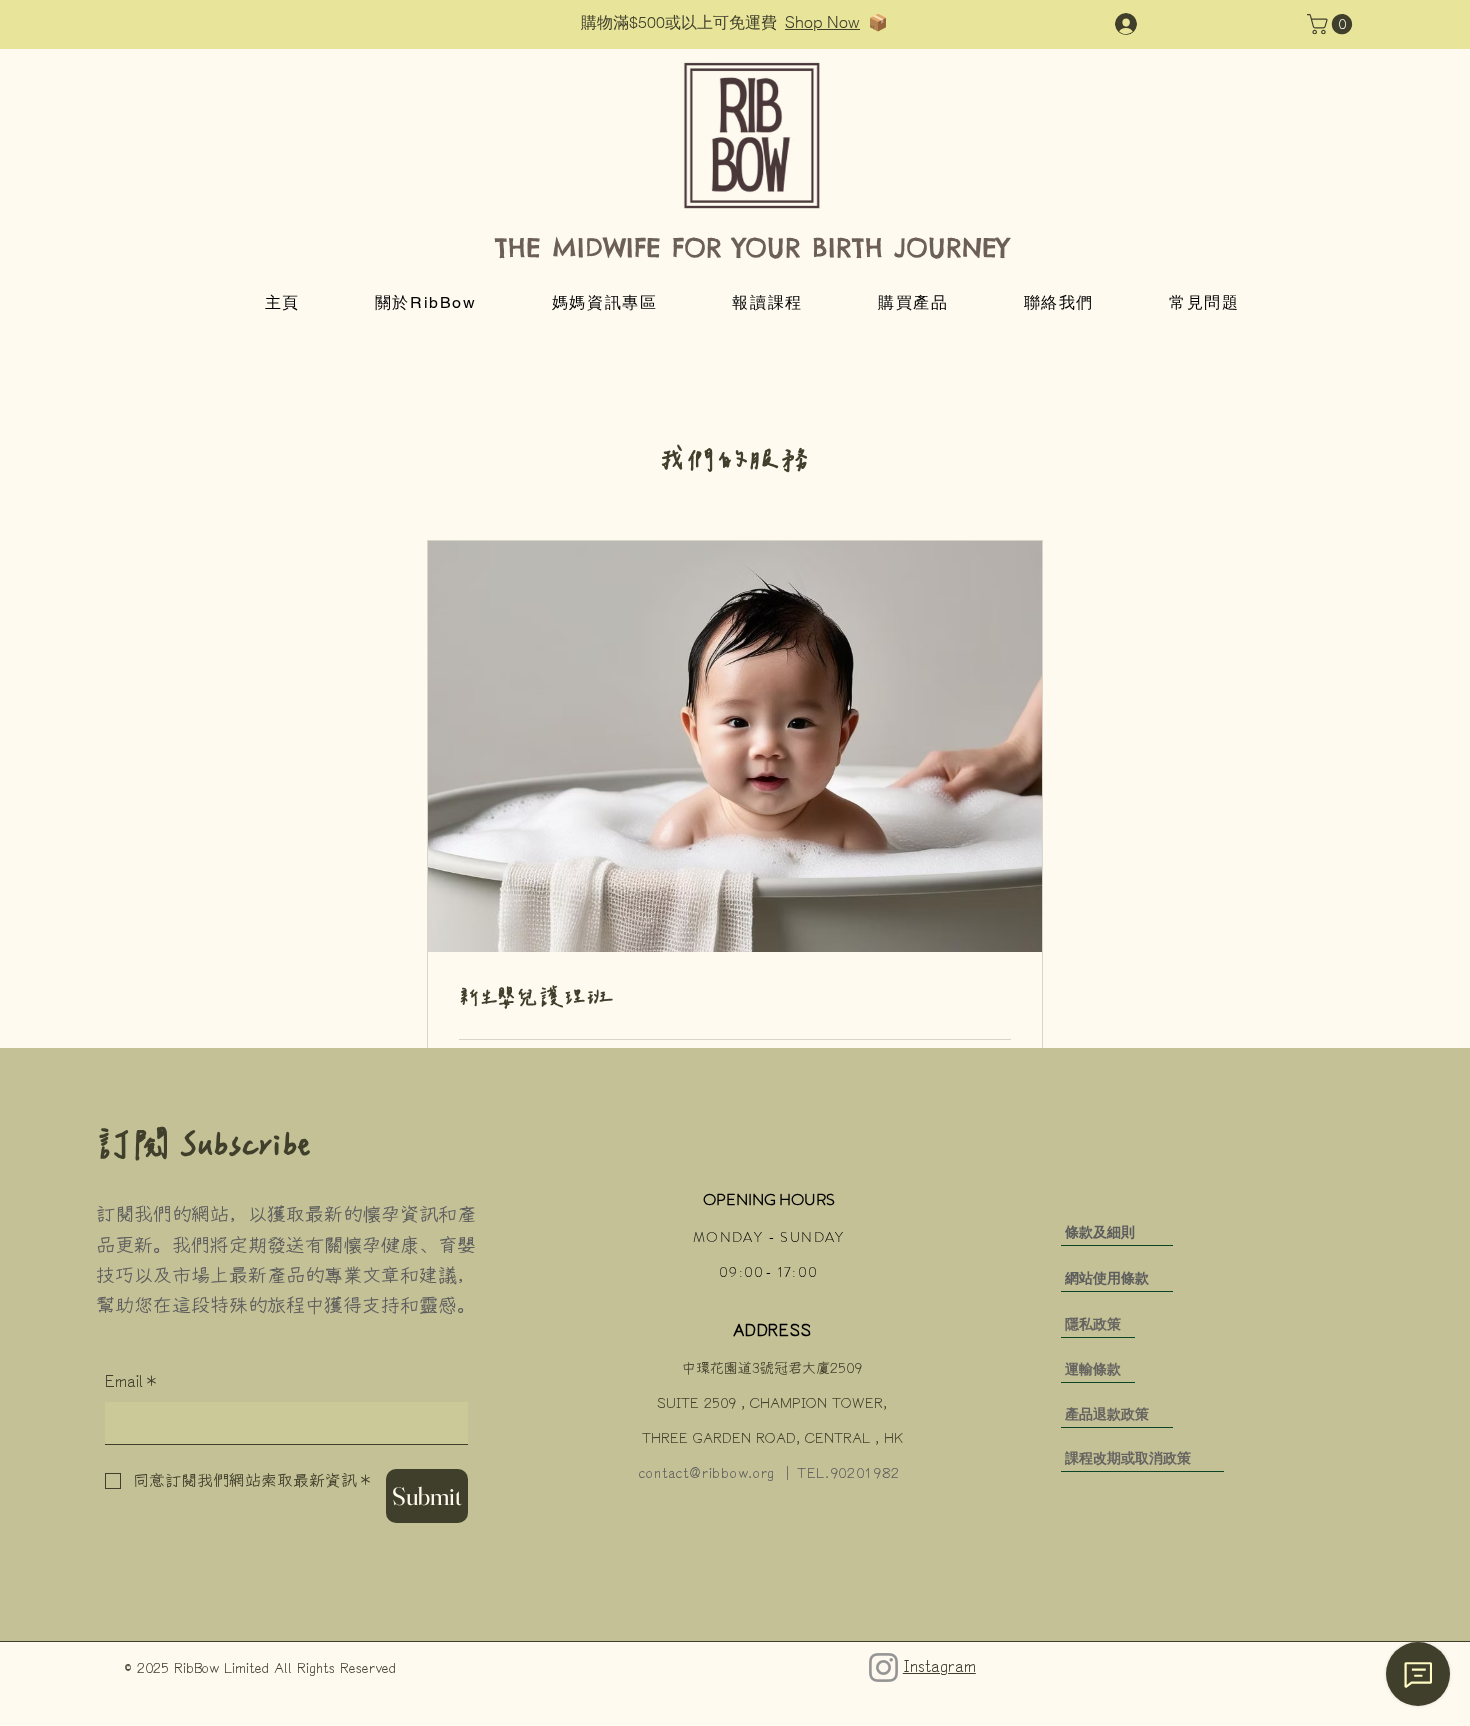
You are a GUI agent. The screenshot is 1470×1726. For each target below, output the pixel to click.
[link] (735, 999)
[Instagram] (883, 1667)
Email (130, 1381)
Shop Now (822, 22)
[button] (1332, 24)
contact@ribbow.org (707, 1473)
